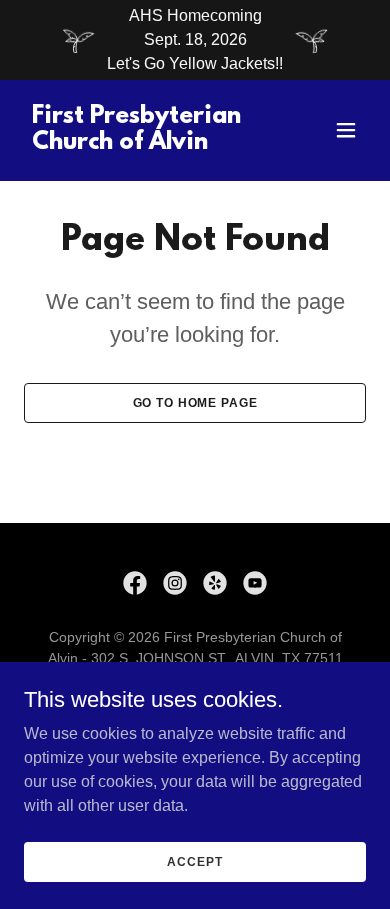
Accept (194, 861)
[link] (143, 143)
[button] (346, 130)
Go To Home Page (195, 403)
